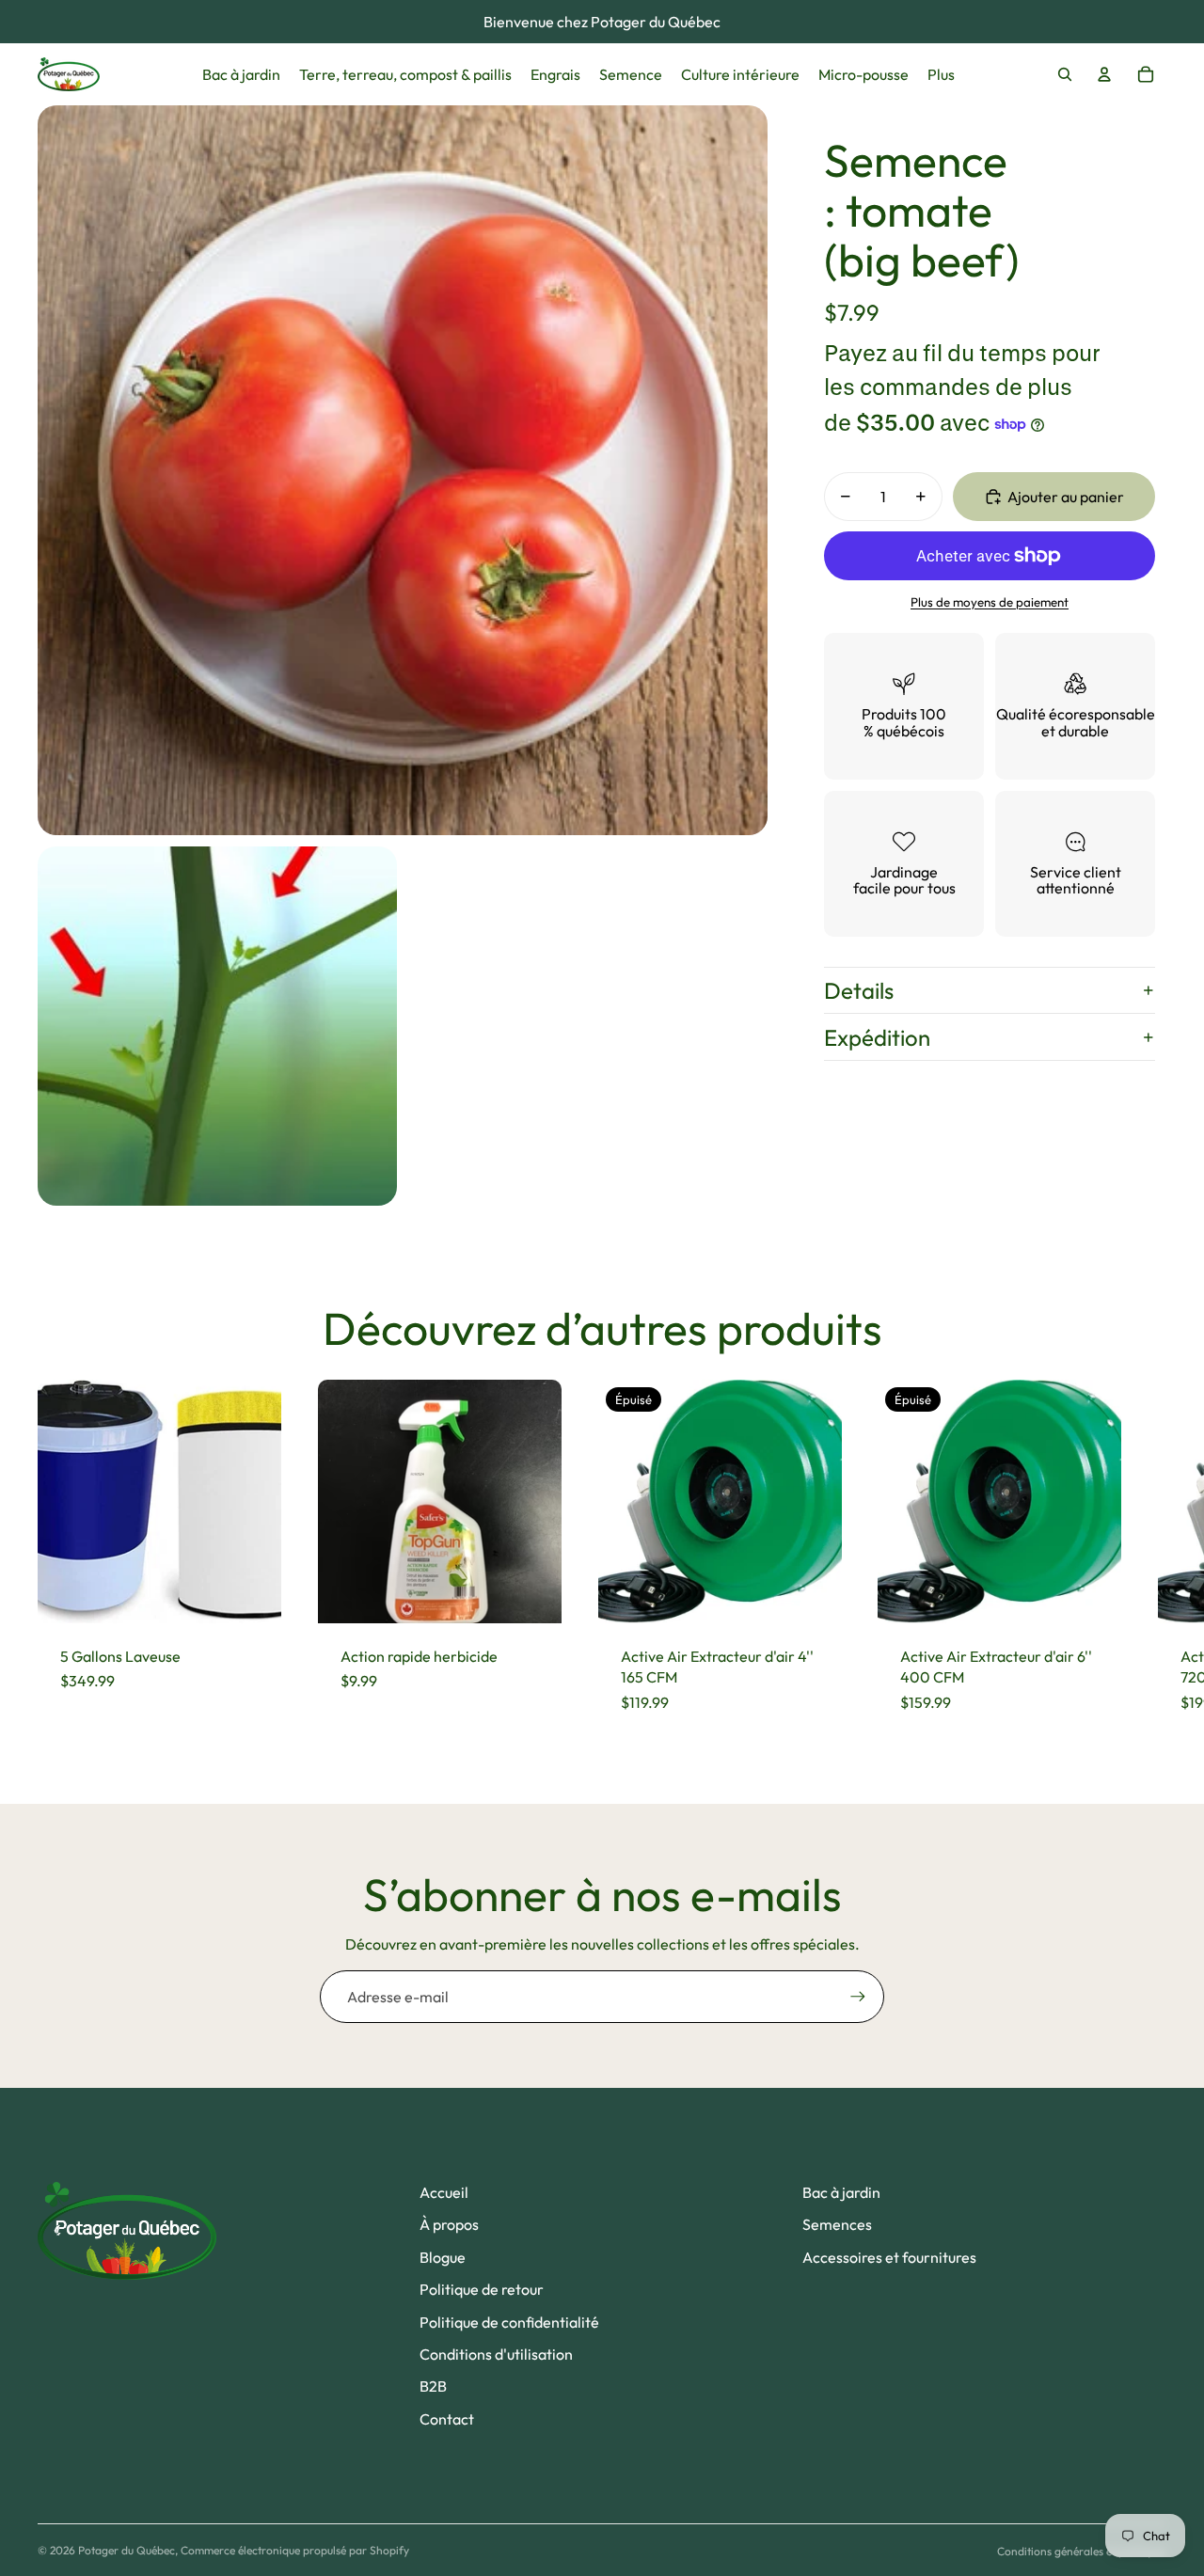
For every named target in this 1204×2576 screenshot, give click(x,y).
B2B (433, 2386)
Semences (837, 2224)
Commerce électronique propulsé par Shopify (295, 2550)
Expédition (877, 1037)
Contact (447, 2419)
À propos (449, 2224)
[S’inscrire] (858, 1997)
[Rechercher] (1065, 74)
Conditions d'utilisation (496, 2354)
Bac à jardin (841, 2192)
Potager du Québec (127, 2550)
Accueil (444, 2192)
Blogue (443, 2257)
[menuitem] (941, 74)
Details (859, 990)
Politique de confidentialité (509, 2322)
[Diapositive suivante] (1149, 1557)
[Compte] (1104, 74)
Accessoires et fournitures (889, 2257)
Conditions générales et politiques (1082, 2551)
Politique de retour (482, 2289)
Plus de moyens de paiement (990, 602)
